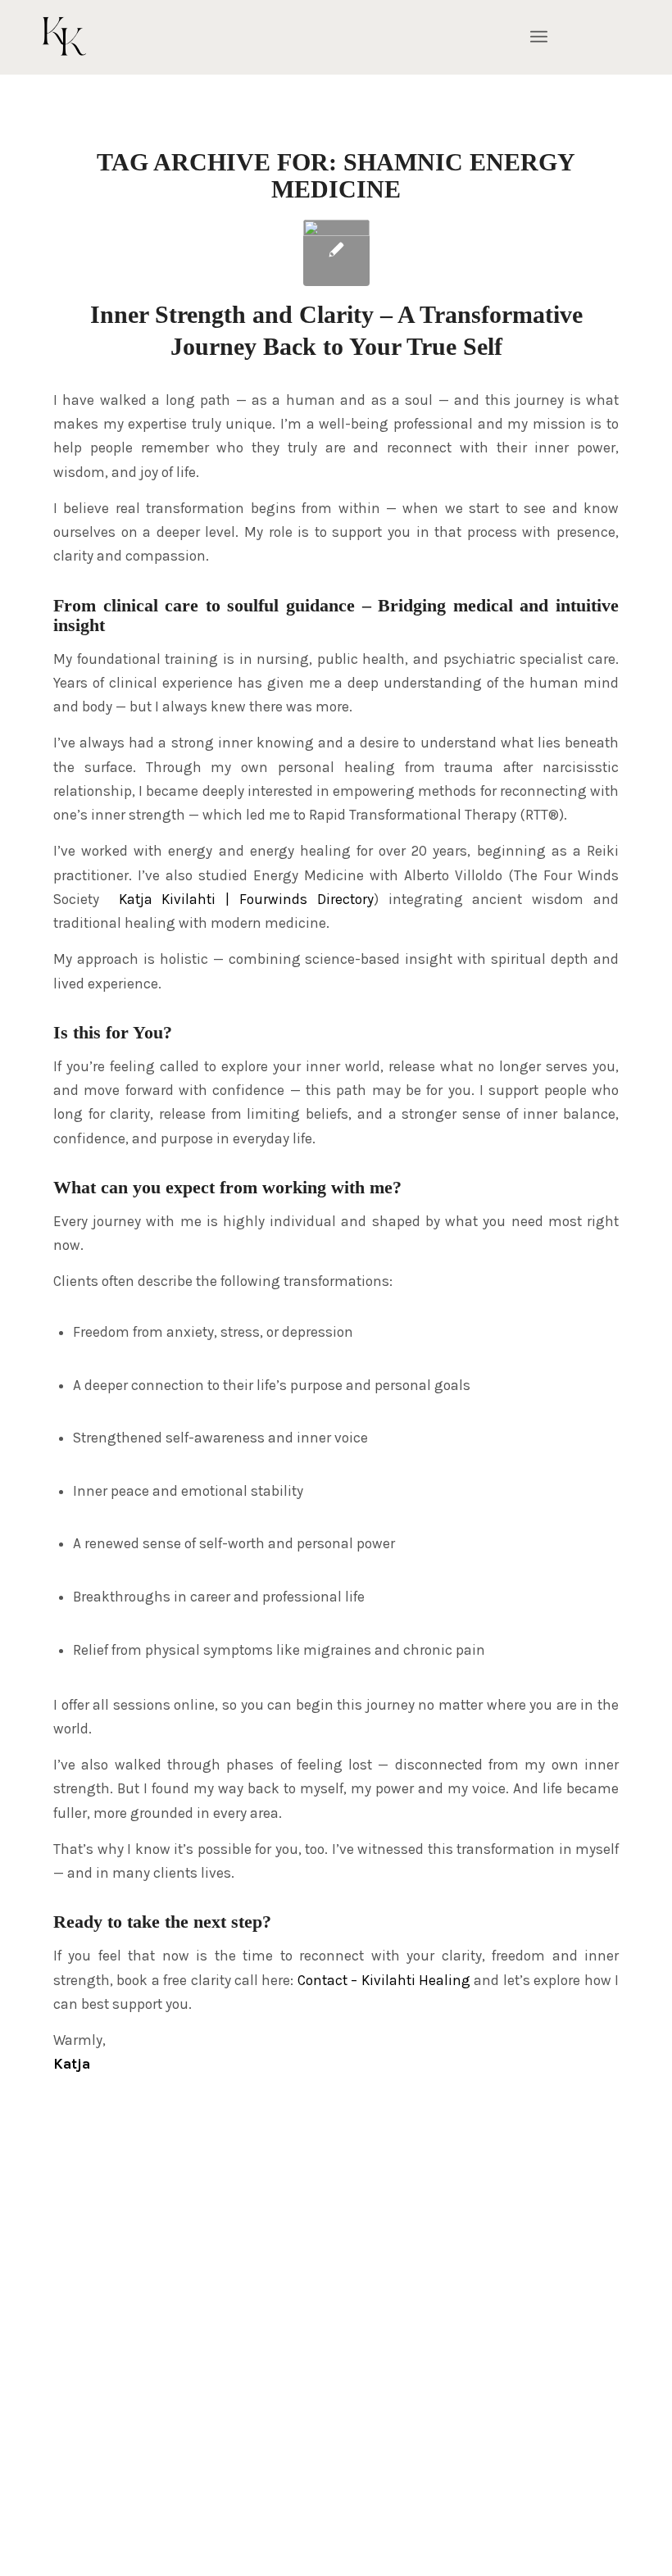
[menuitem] (539, 37)
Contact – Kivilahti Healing (384, 1980)
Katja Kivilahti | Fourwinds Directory (246, 899)
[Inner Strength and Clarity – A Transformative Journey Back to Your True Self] (336, 253)
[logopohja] (121, 37)
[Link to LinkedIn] (619, 37)
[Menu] (539, 37)
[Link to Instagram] (602, 37)
